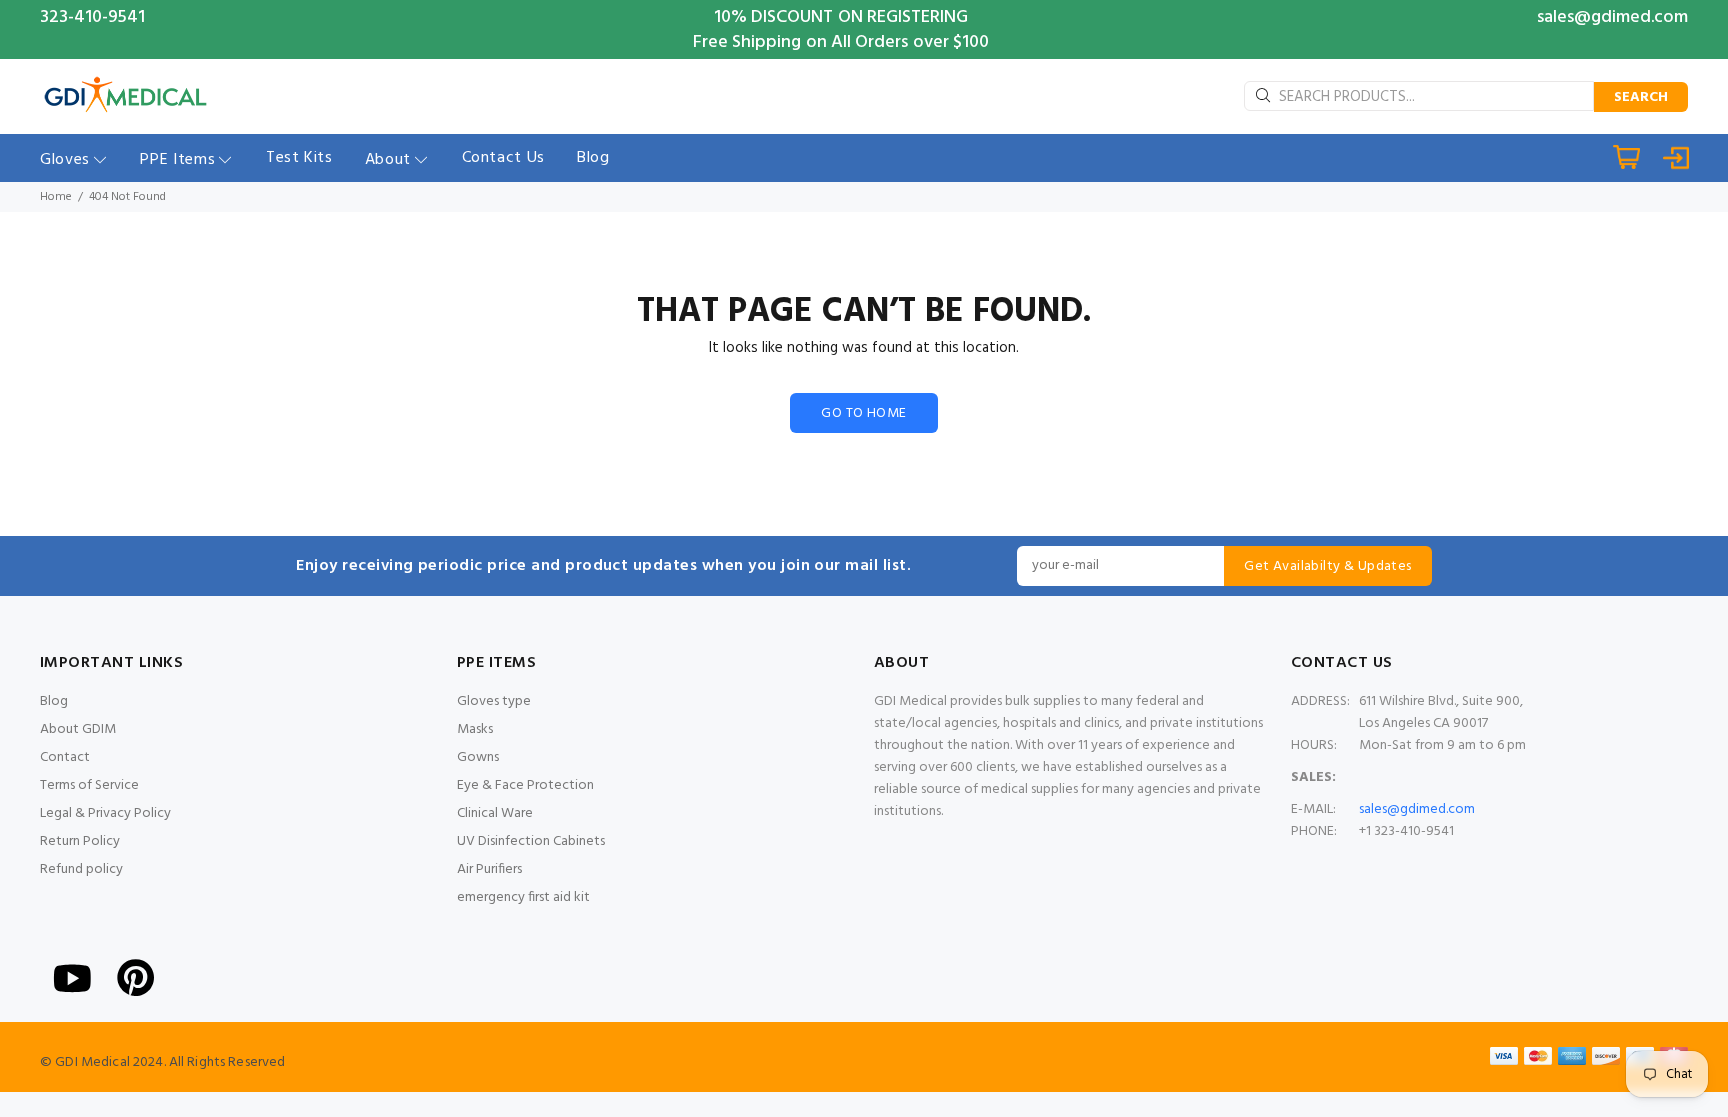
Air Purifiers (489, 869)
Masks (475, 729)
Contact (65, 757)
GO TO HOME (863, 413)
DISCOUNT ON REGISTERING (859, 17)
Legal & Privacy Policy (105, 813)
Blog (54, 701)
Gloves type (494, 701)
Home (56, 197)
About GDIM (78, 729)
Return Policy (80, 841)
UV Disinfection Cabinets (531, 841)
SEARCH (1641, 97)
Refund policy (81, 869)
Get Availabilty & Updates (1328, 566)
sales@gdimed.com (1612, 17)
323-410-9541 (92, 17)
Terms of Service (89, 785)
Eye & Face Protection (525, 785)
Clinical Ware (495, 813)
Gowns (478, 757)
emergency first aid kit (523, 897)
